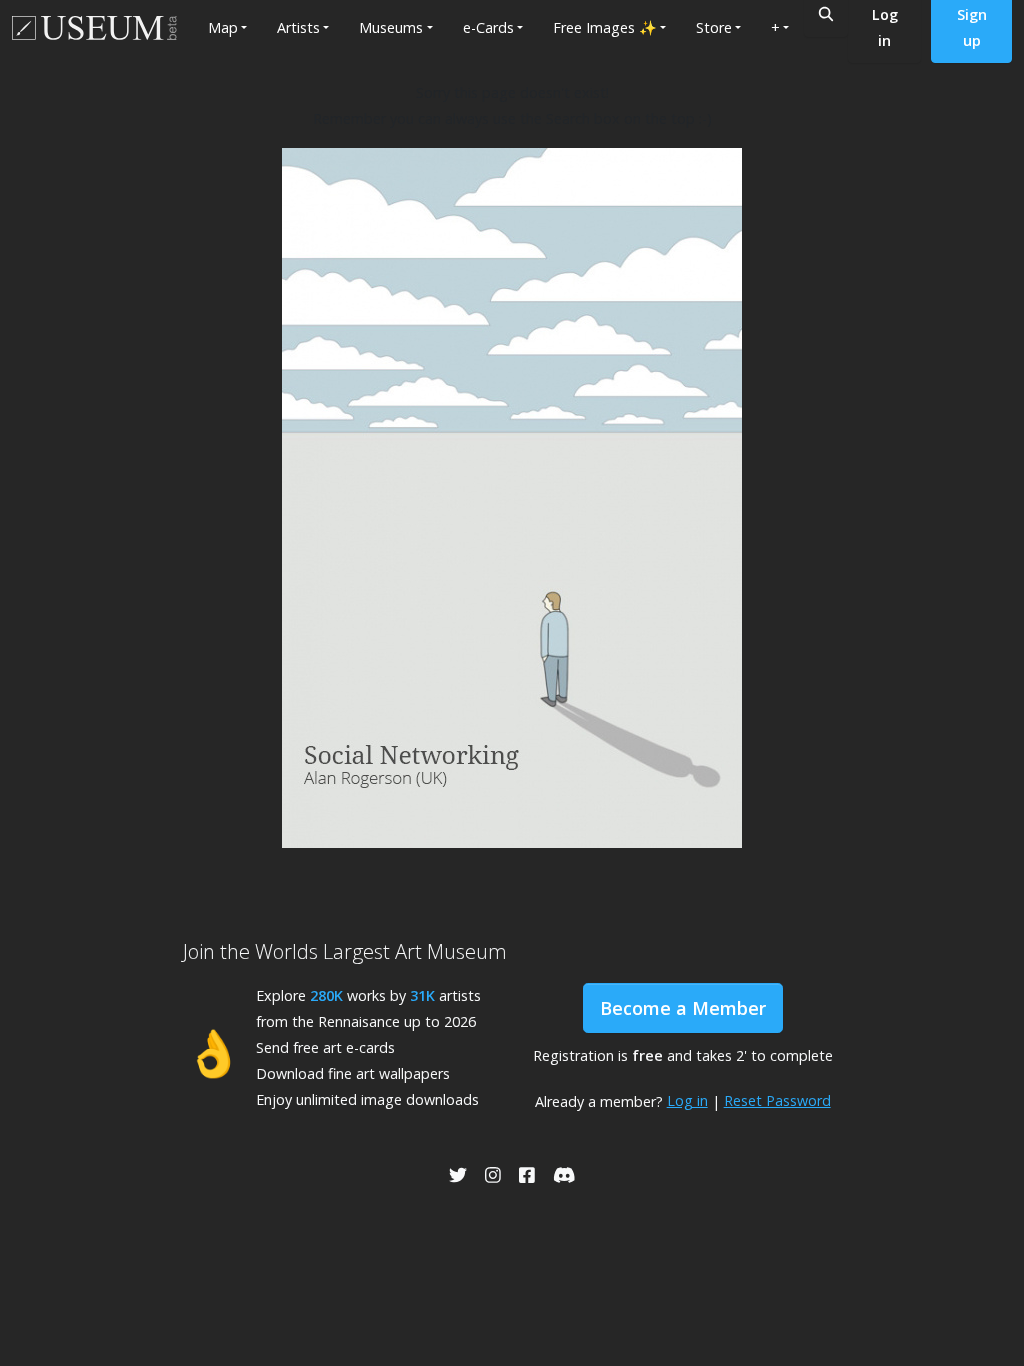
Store (714, 27)
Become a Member (683, 1008)
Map (223, 27)
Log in (687, 1100)
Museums (391, 27)
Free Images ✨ (605, 27)
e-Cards (488, 27)
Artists (298, 27)
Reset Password (777, 1100)
